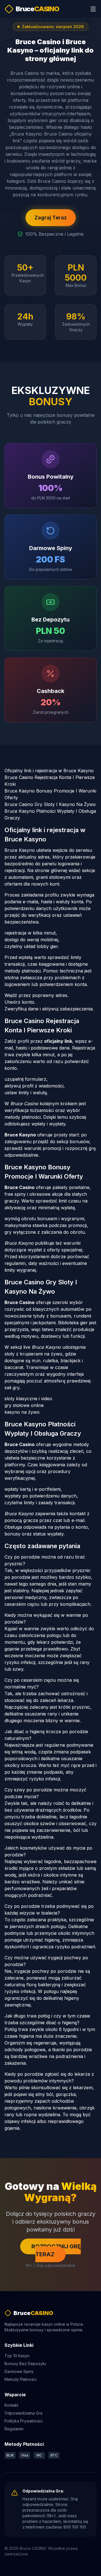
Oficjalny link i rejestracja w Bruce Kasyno (49, 771)
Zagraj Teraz (51, 218)
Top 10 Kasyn (17, 2356)
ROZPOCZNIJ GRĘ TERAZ (56, 2250)
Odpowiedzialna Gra (23, 2413)
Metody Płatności (20, 2379)
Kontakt (11, 2405)
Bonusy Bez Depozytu (25, 2364)
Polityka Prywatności (24, 2421)
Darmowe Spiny (19, 2371)
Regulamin (14, 2429)
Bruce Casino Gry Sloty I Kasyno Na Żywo (50, 804)
